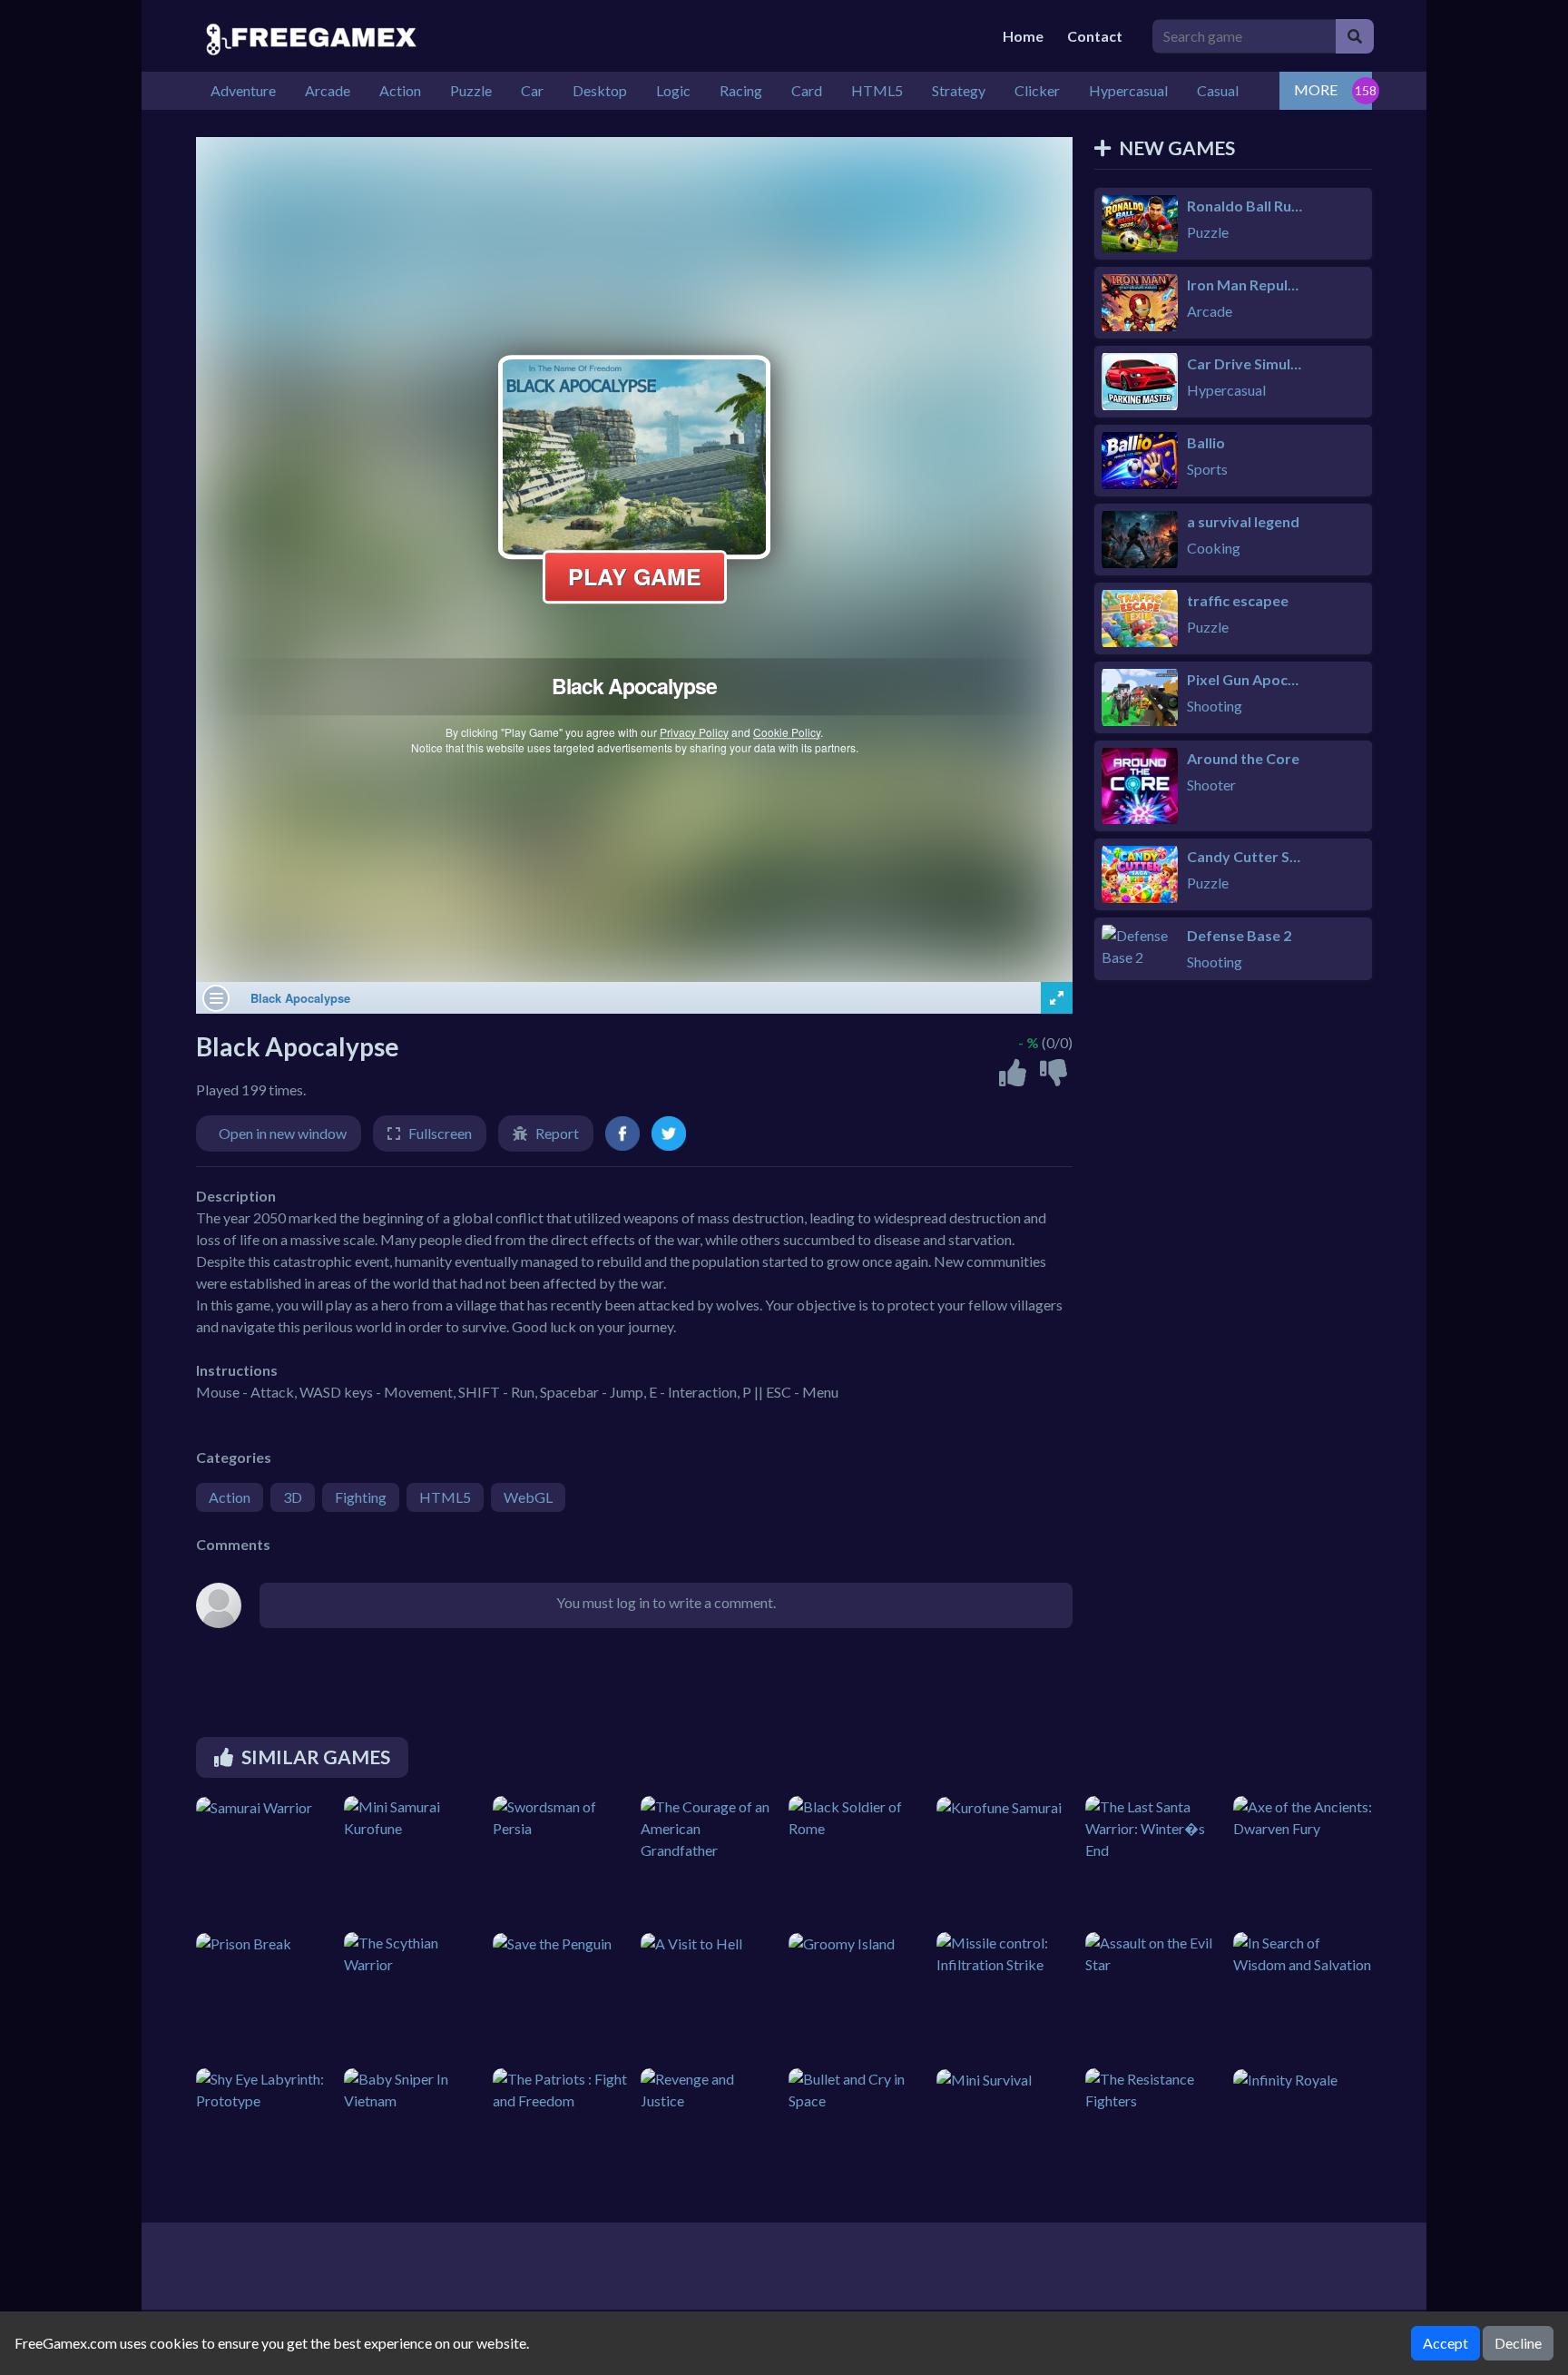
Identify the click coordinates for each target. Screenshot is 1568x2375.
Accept (1445, 2343)
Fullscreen (440, 1133)
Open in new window (283, 1133)
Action (230, 1497)
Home (1023, 36)
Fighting (361, 1497)
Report (557, 1133)
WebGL (528, 1497)
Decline (1518, 2343)
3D (293, 1497)
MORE (1316, 89)
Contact (1095, 36)
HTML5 (445, 1497)
